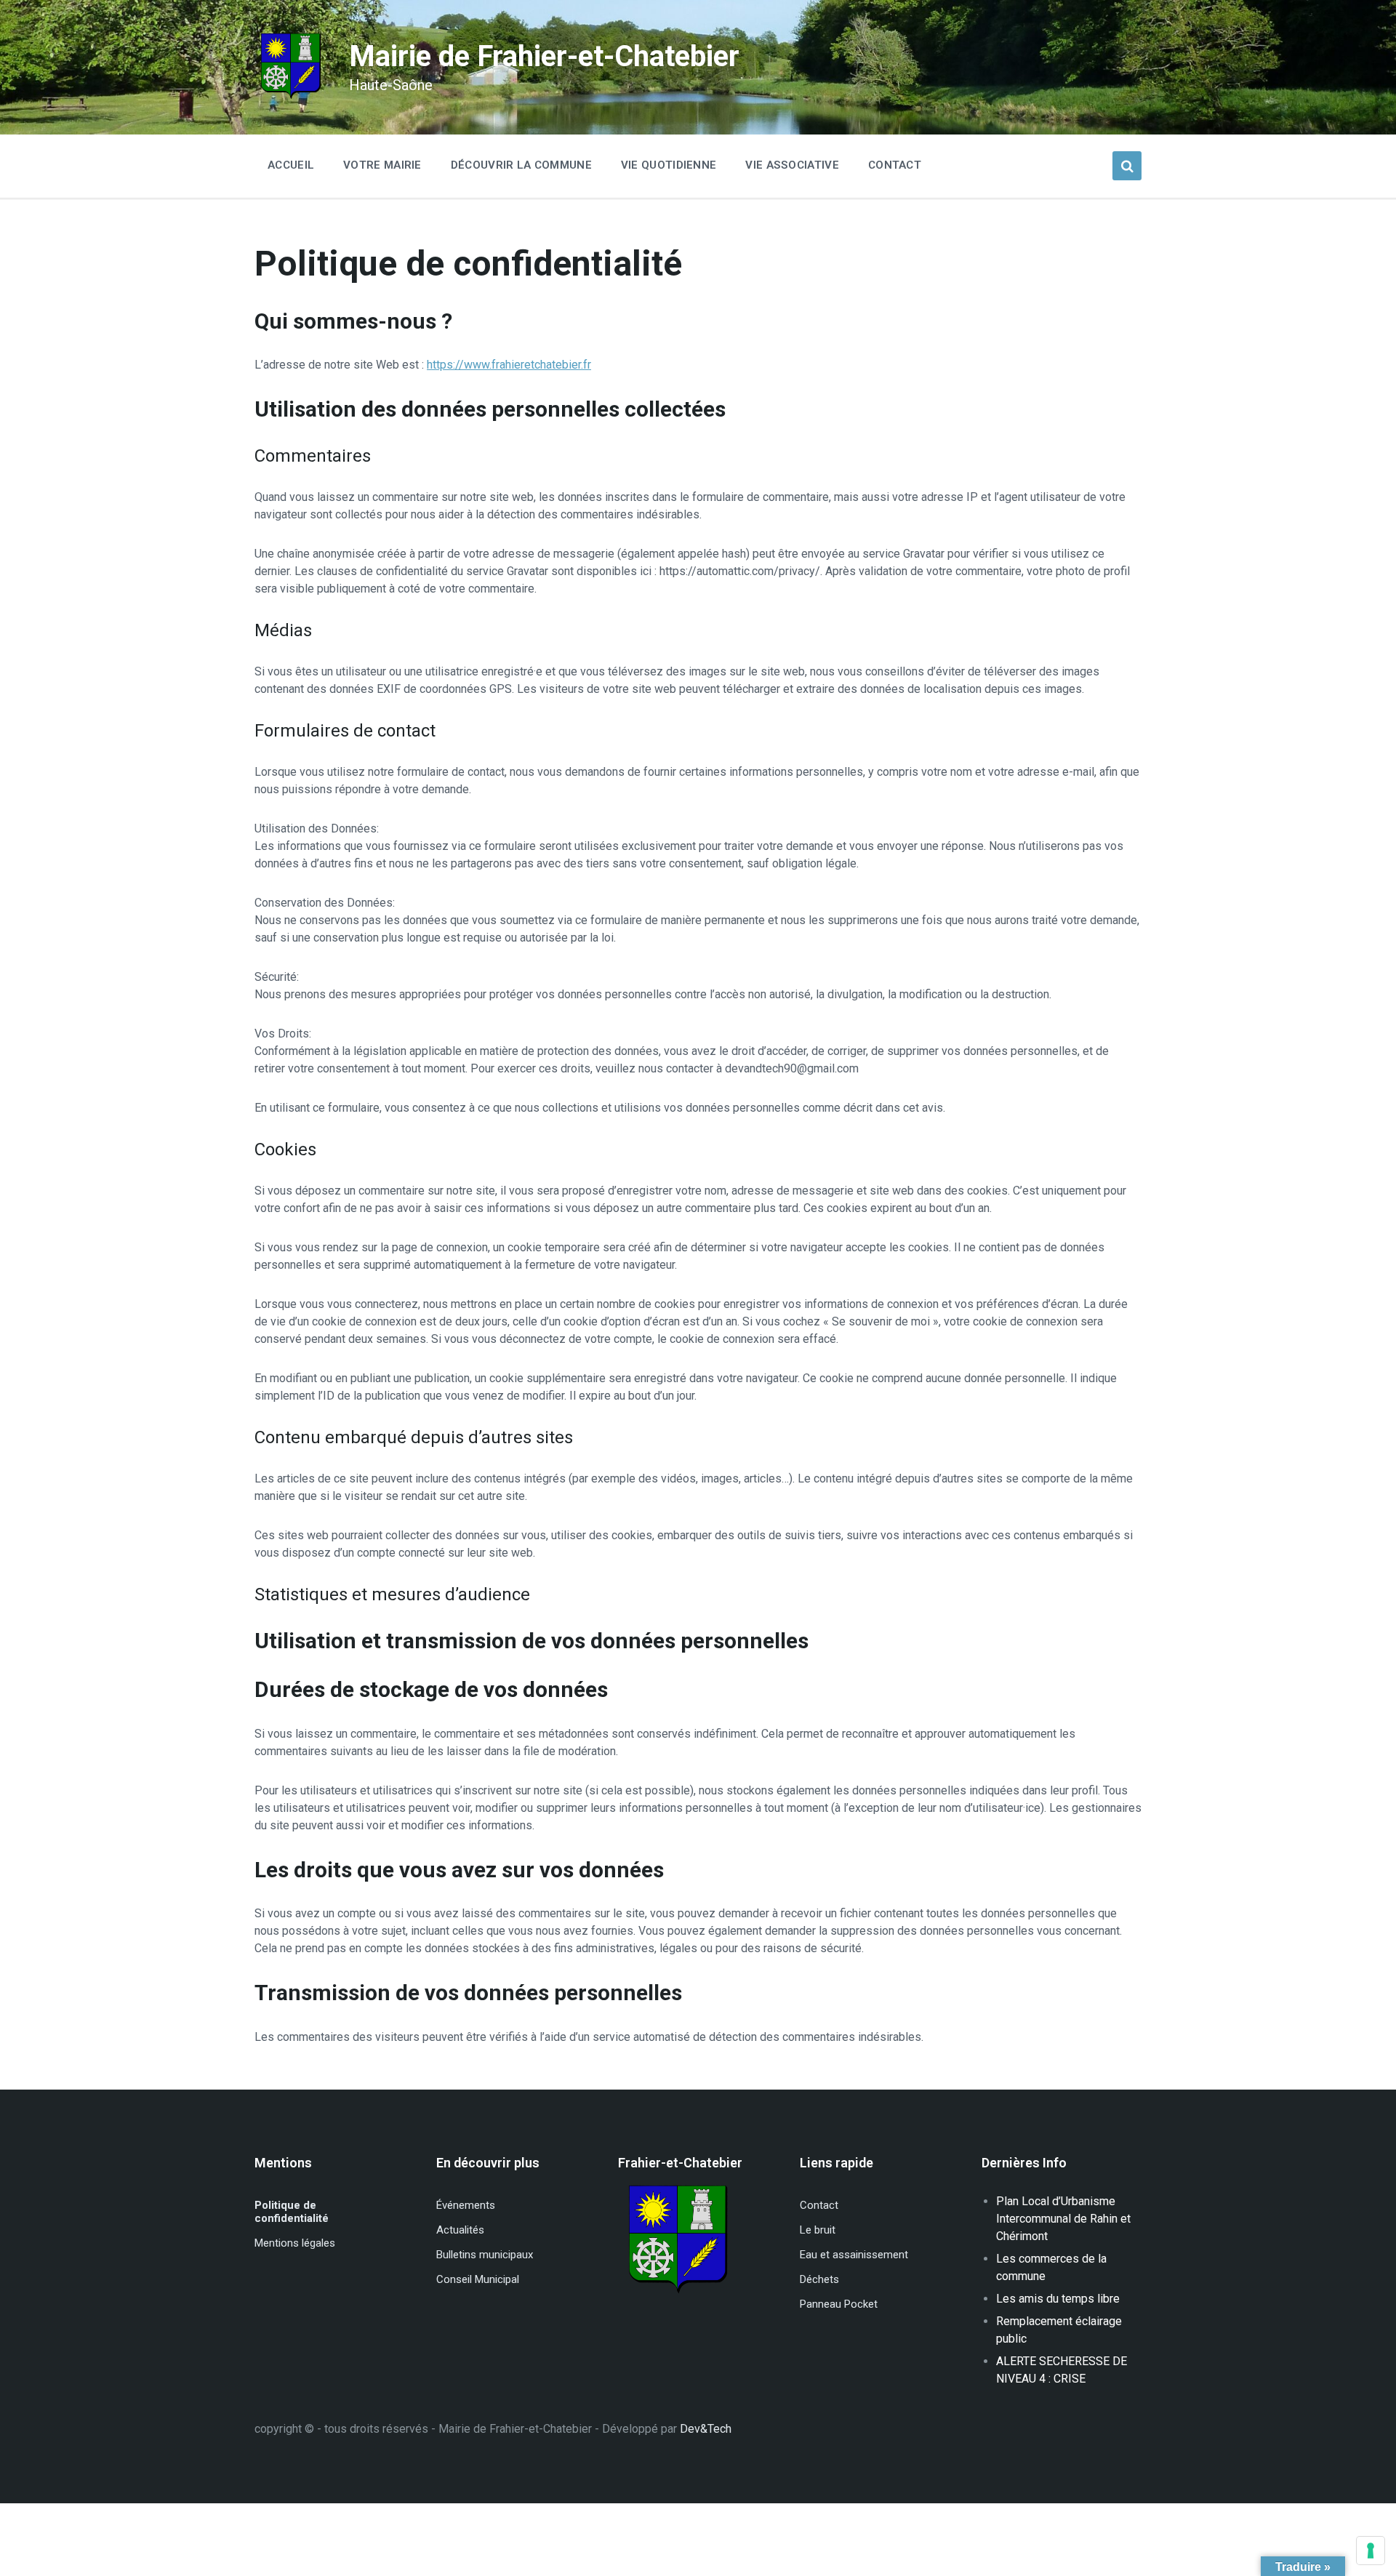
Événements (466, 2205)
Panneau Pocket (839, 2304)
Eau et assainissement (854, 2255)
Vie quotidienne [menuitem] (669, 165)
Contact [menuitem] (895, 165)
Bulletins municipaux (485, 2255)
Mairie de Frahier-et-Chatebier (544, 56)
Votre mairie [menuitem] (382, 165)
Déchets (819, 2279)
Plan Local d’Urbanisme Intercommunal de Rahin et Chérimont (1063, 2219)
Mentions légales (295, 2243)
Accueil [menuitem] (291, 165)
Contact (819, 2205)
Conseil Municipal (478, 2279)
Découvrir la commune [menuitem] (521, 165)
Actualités (460, 2230)
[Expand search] (1127, 166)
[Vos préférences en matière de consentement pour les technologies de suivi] (1371, 2551)
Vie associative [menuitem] (792, 165)
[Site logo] (291, 98)
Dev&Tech (706, 2429)
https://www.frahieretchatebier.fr (509, 365)
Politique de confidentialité (292, 2212)
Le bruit (818, 2230)
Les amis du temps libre (1058, 2299)
